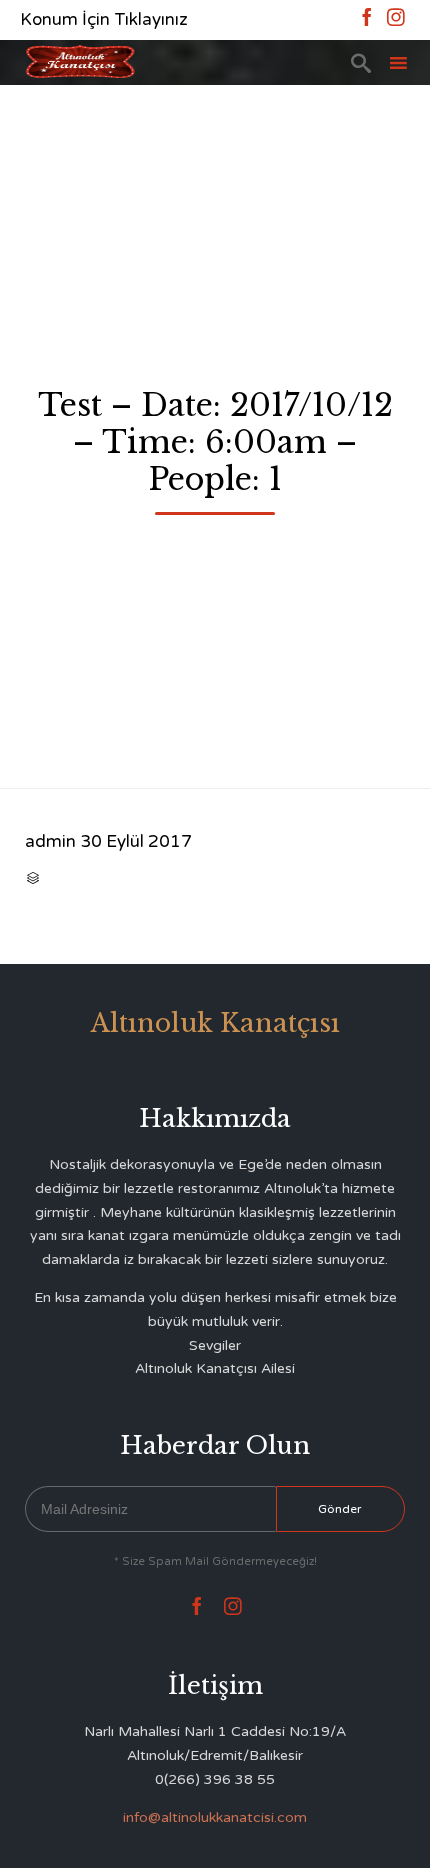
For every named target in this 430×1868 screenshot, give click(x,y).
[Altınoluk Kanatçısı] (80, 62)
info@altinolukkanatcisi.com (215, 1817)
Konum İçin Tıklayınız (104, 19)
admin (50, 841)
